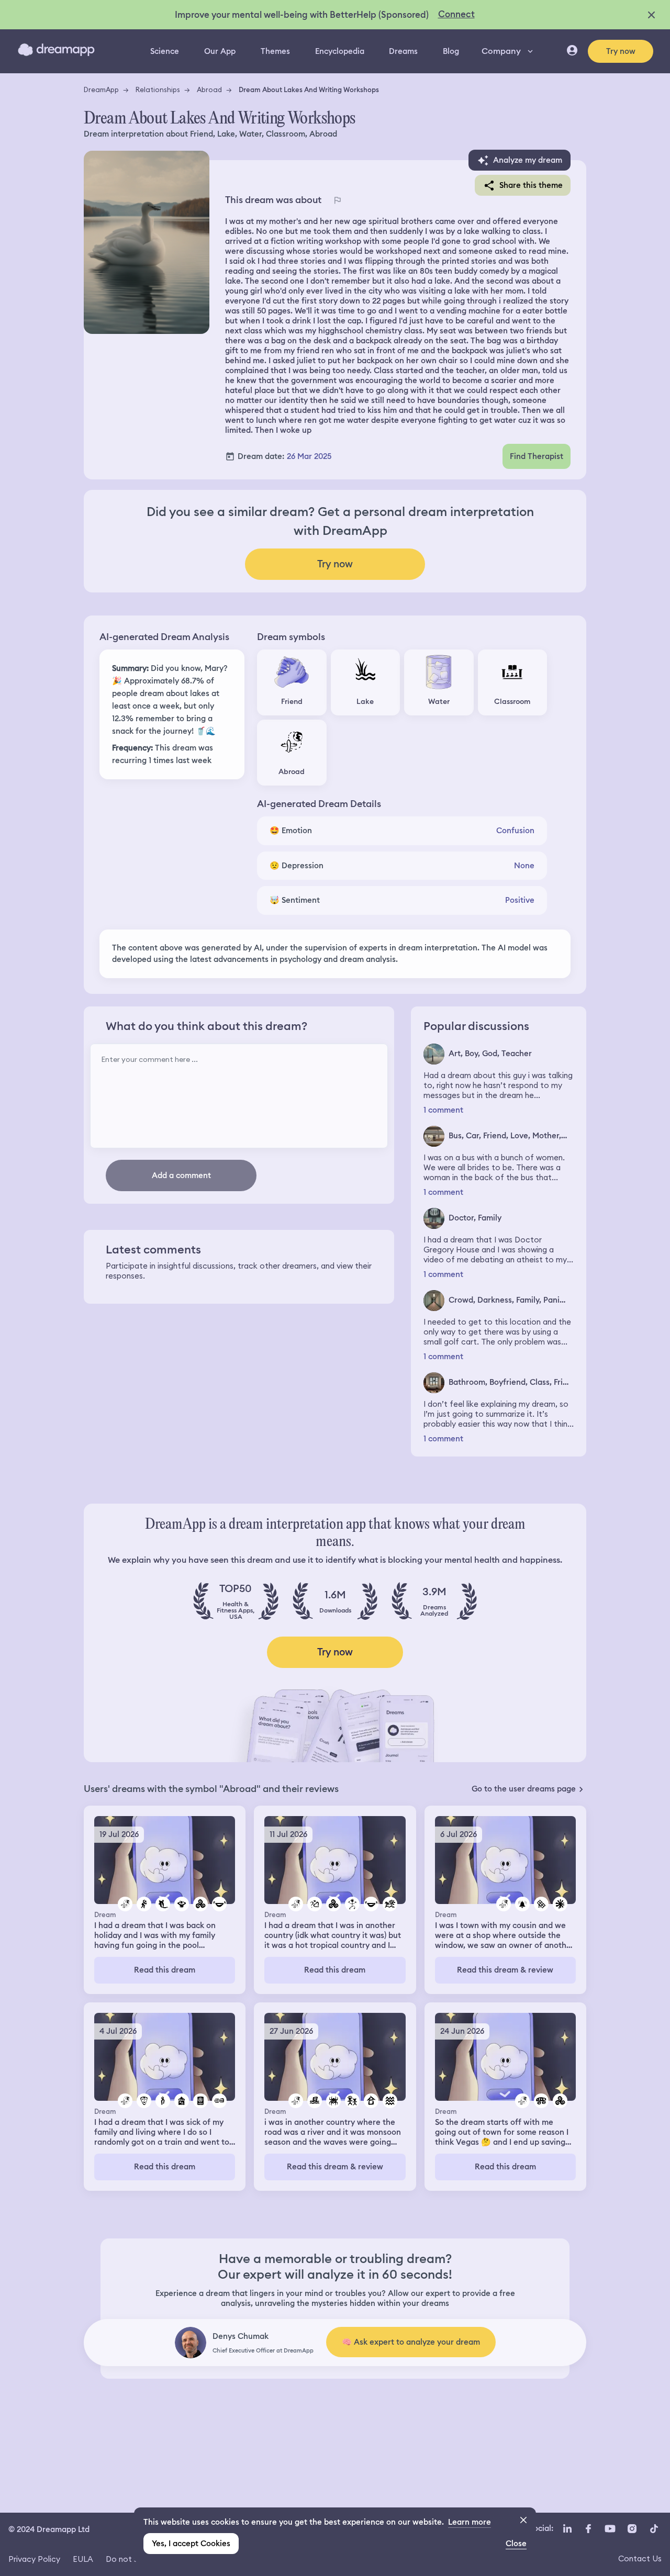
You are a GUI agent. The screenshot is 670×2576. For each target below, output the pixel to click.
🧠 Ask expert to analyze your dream (411, 2342)
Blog (451, 51)
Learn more (470, 2522)
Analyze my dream (528, 160)
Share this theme (531, 185)
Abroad (209, 89)
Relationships (158, 89)
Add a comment (181, 1175)
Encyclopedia (340, 51)
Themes (275, 51)
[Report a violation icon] (337, 200)
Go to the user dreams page (524, 1789)
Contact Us (640, 2558)
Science (165, 51)
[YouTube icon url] (610, 2528)
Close (516, 2544)
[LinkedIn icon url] (568, 2528)
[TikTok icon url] (654, 2528)
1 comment (443, 1110)
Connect (456, 14)
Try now (621, 51)
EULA (83, 2559)
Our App (220, 51)
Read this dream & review (505, 1970)
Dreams (403, 51)
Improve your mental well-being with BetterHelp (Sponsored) (302, 15)
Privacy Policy (34, 2559)
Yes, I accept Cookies (191, 2544)
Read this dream (165, 1970)
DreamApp (101, 89)
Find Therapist (537, 456)
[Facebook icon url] (588, 2528)
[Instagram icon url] (632, 2528)
